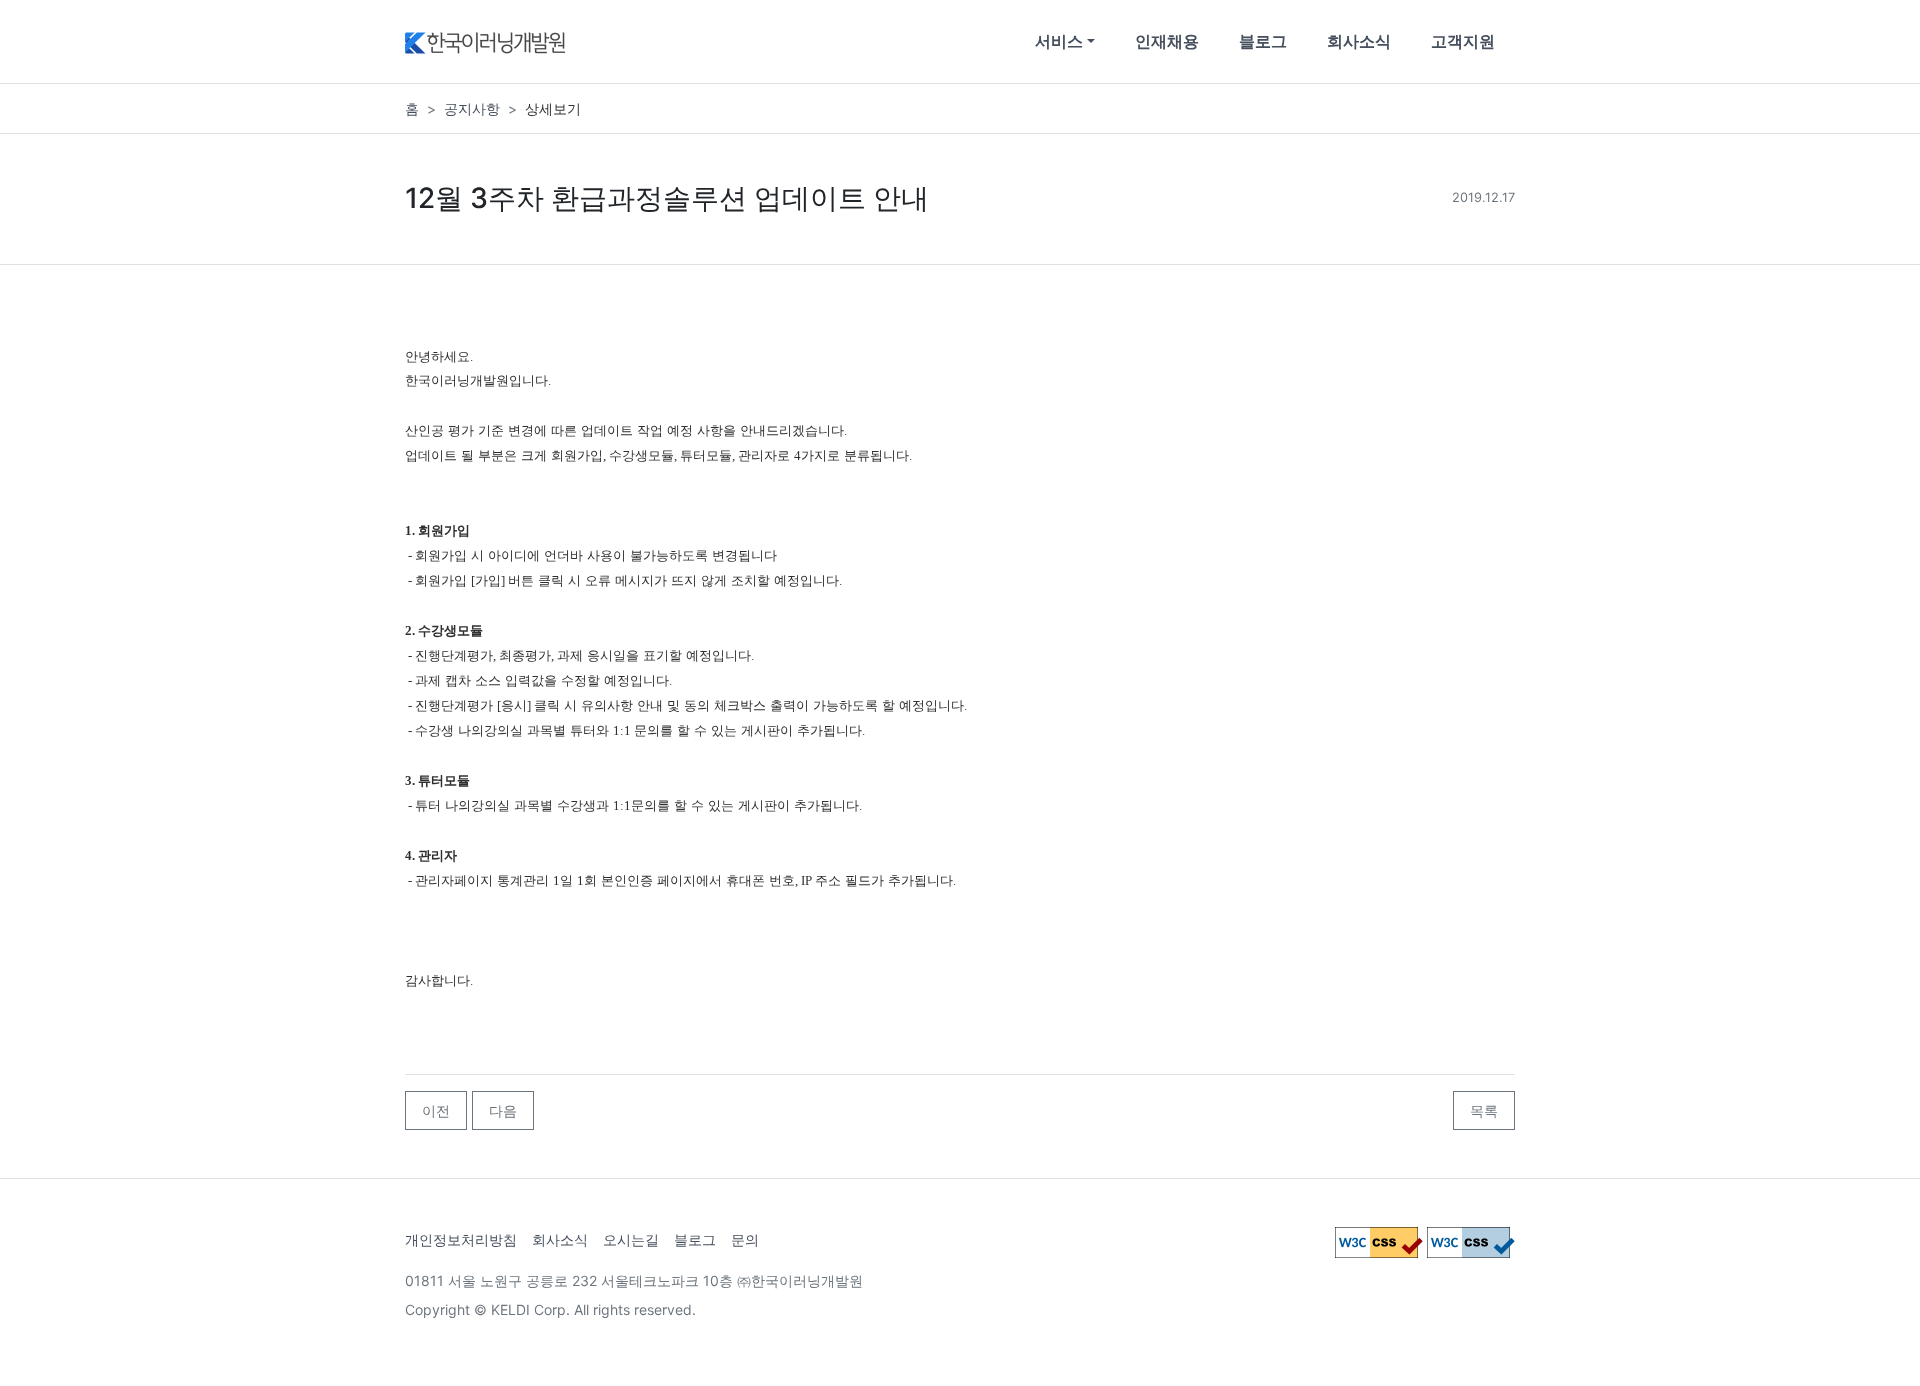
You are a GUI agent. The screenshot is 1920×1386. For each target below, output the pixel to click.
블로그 (1263, 41)
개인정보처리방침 (461, 1239)
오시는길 (631, 1239)
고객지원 (1463, 41)
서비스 (1059, 41)
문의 (745, 1239)
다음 (503, 1110)
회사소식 (1359, 41)
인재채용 (1167, 41)
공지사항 (472, 108)
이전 (436, 1110)
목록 (1484, 1110)
